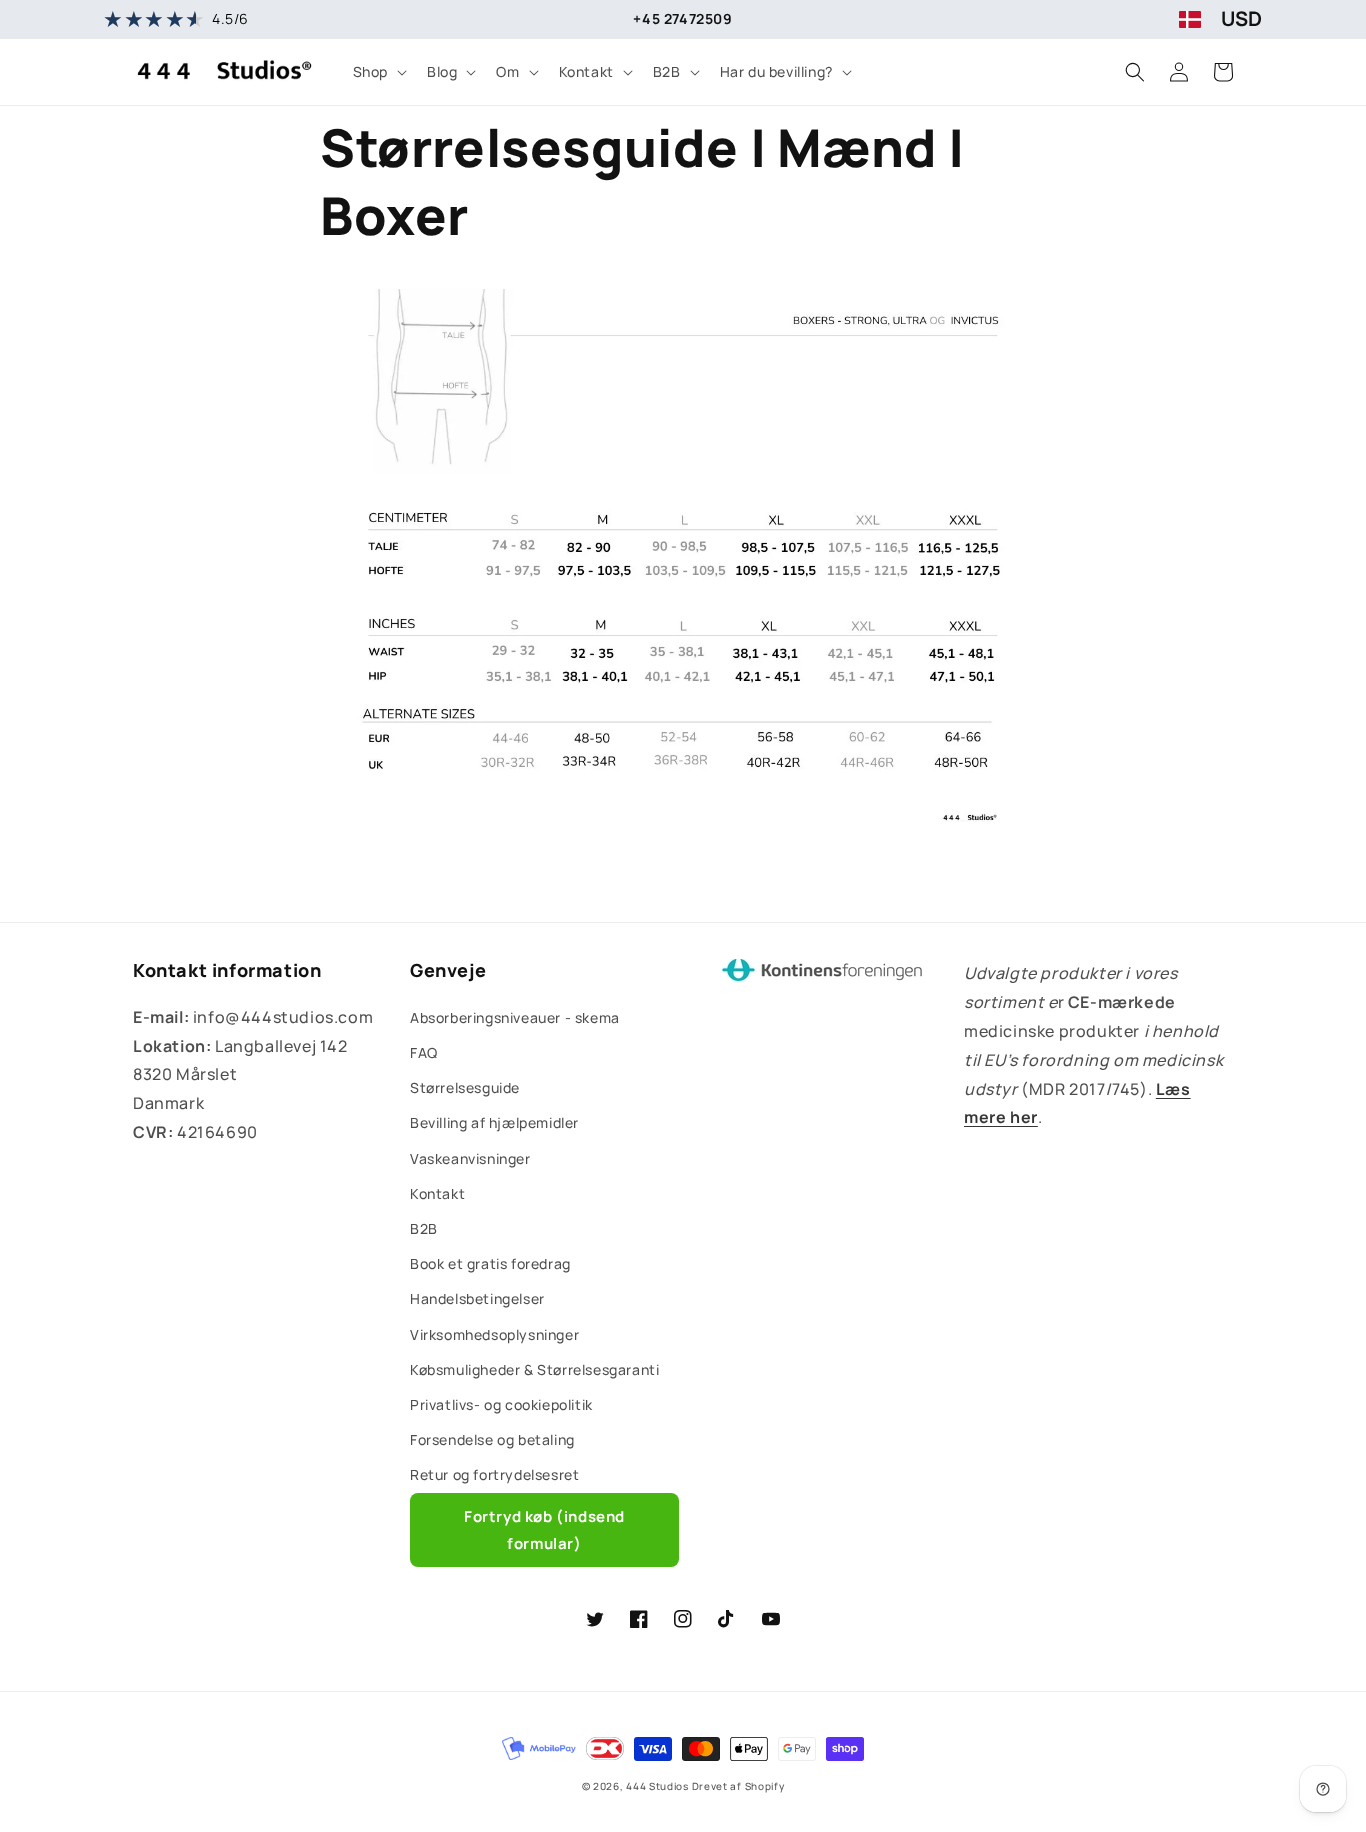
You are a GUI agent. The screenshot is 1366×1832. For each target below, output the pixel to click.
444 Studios (657, 1786)
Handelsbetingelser (477, 1298)
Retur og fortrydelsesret (494, 1474)
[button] (378, 72)
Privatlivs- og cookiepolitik (501, 1404)
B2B (424, 1228)
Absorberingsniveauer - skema (515, 1017)
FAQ (424, 1052)
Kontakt (437, 1193)
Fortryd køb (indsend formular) (544, 1530)
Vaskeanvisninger (470, 1158)
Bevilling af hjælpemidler (494, 1122)
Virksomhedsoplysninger (494, 1334)
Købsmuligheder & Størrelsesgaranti (534, 1369)
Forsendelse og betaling (492, 1439)
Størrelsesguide (465, 1087)
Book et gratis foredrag (490, 1263)
